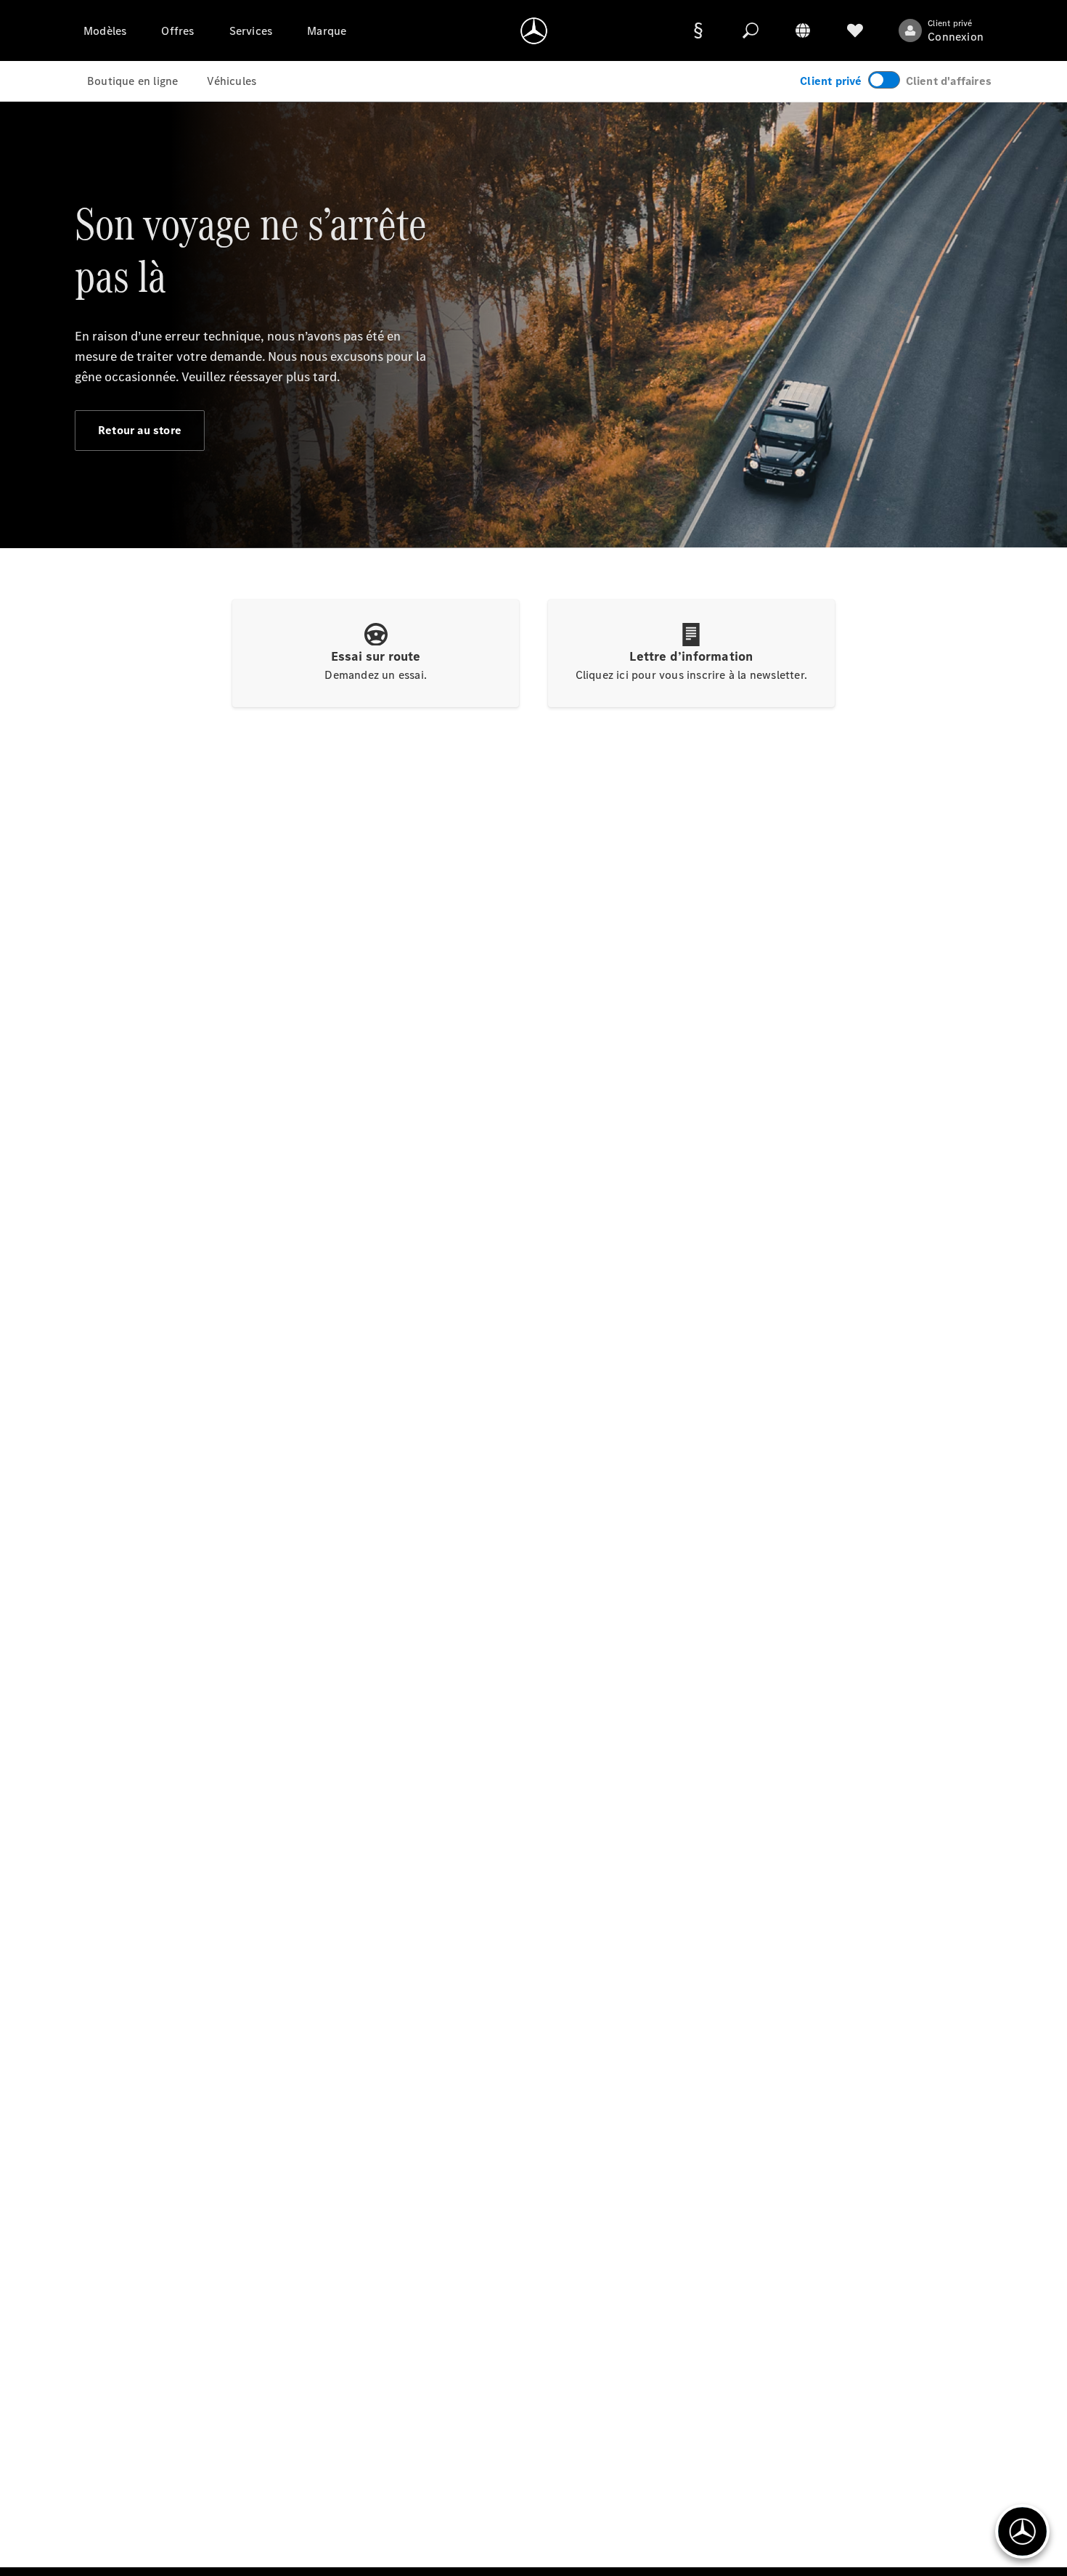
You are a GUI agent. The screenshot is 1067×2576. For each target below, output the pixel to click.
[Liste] (855, 30)
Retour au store (140, 430)
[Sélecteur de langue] (803, 30)
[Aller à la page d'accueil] (534, 30)
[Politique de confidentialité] (698, 30)
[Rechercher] (751, 30)
